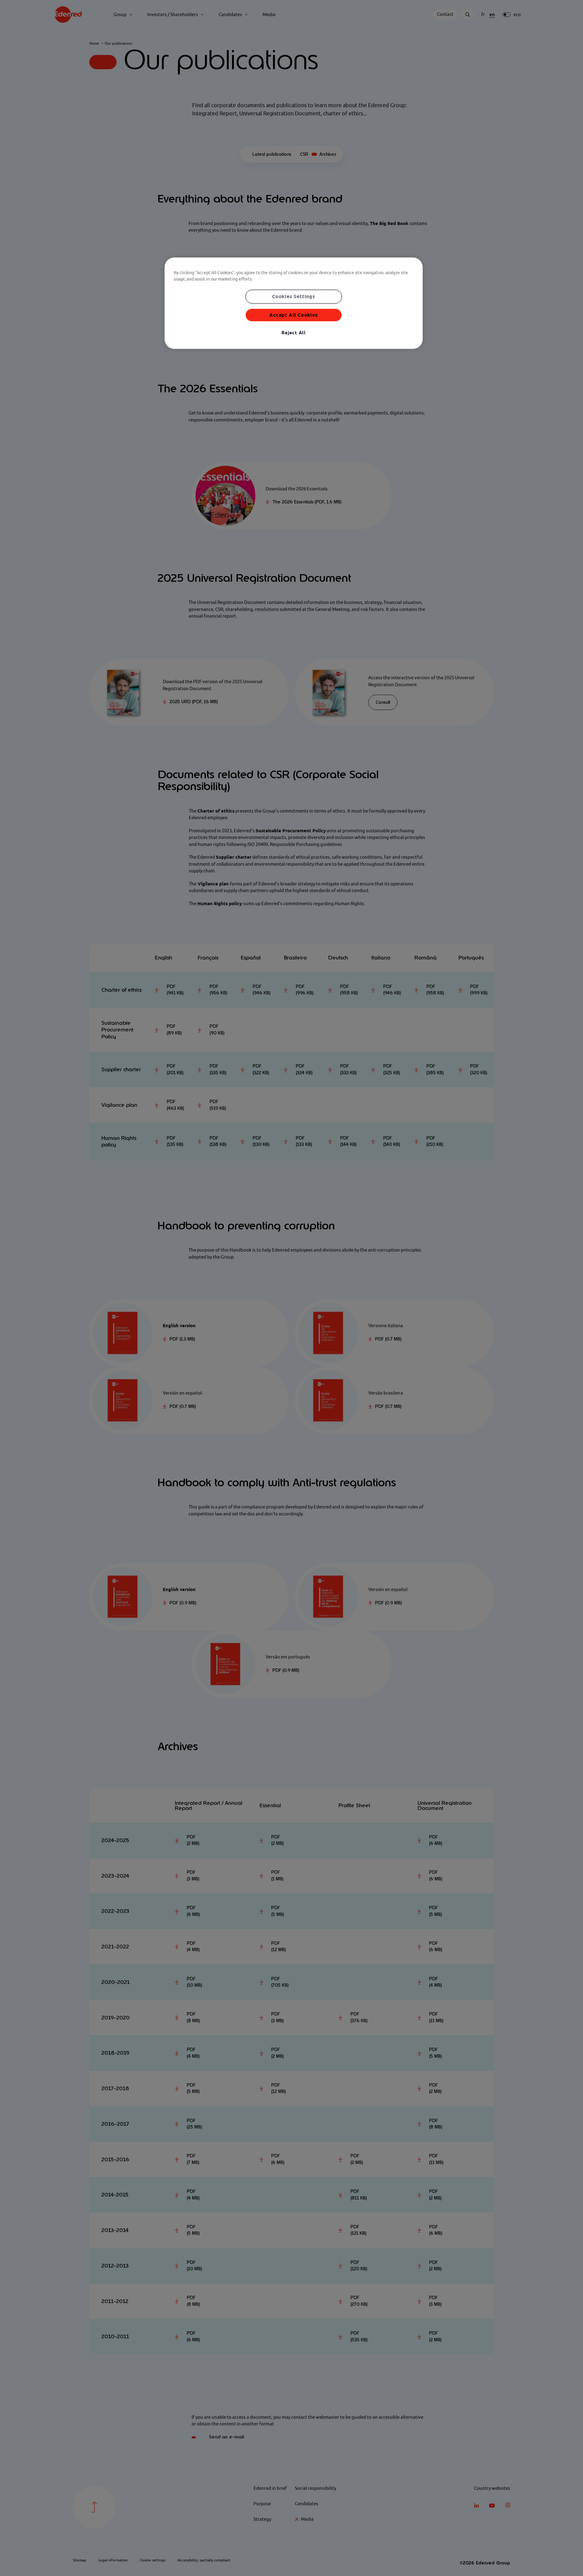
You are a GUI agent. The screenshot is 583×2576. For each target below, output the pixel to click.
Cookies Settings (294, 296)
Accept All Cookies (293, 315)
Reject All (294, 333)
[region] (294, 303)
